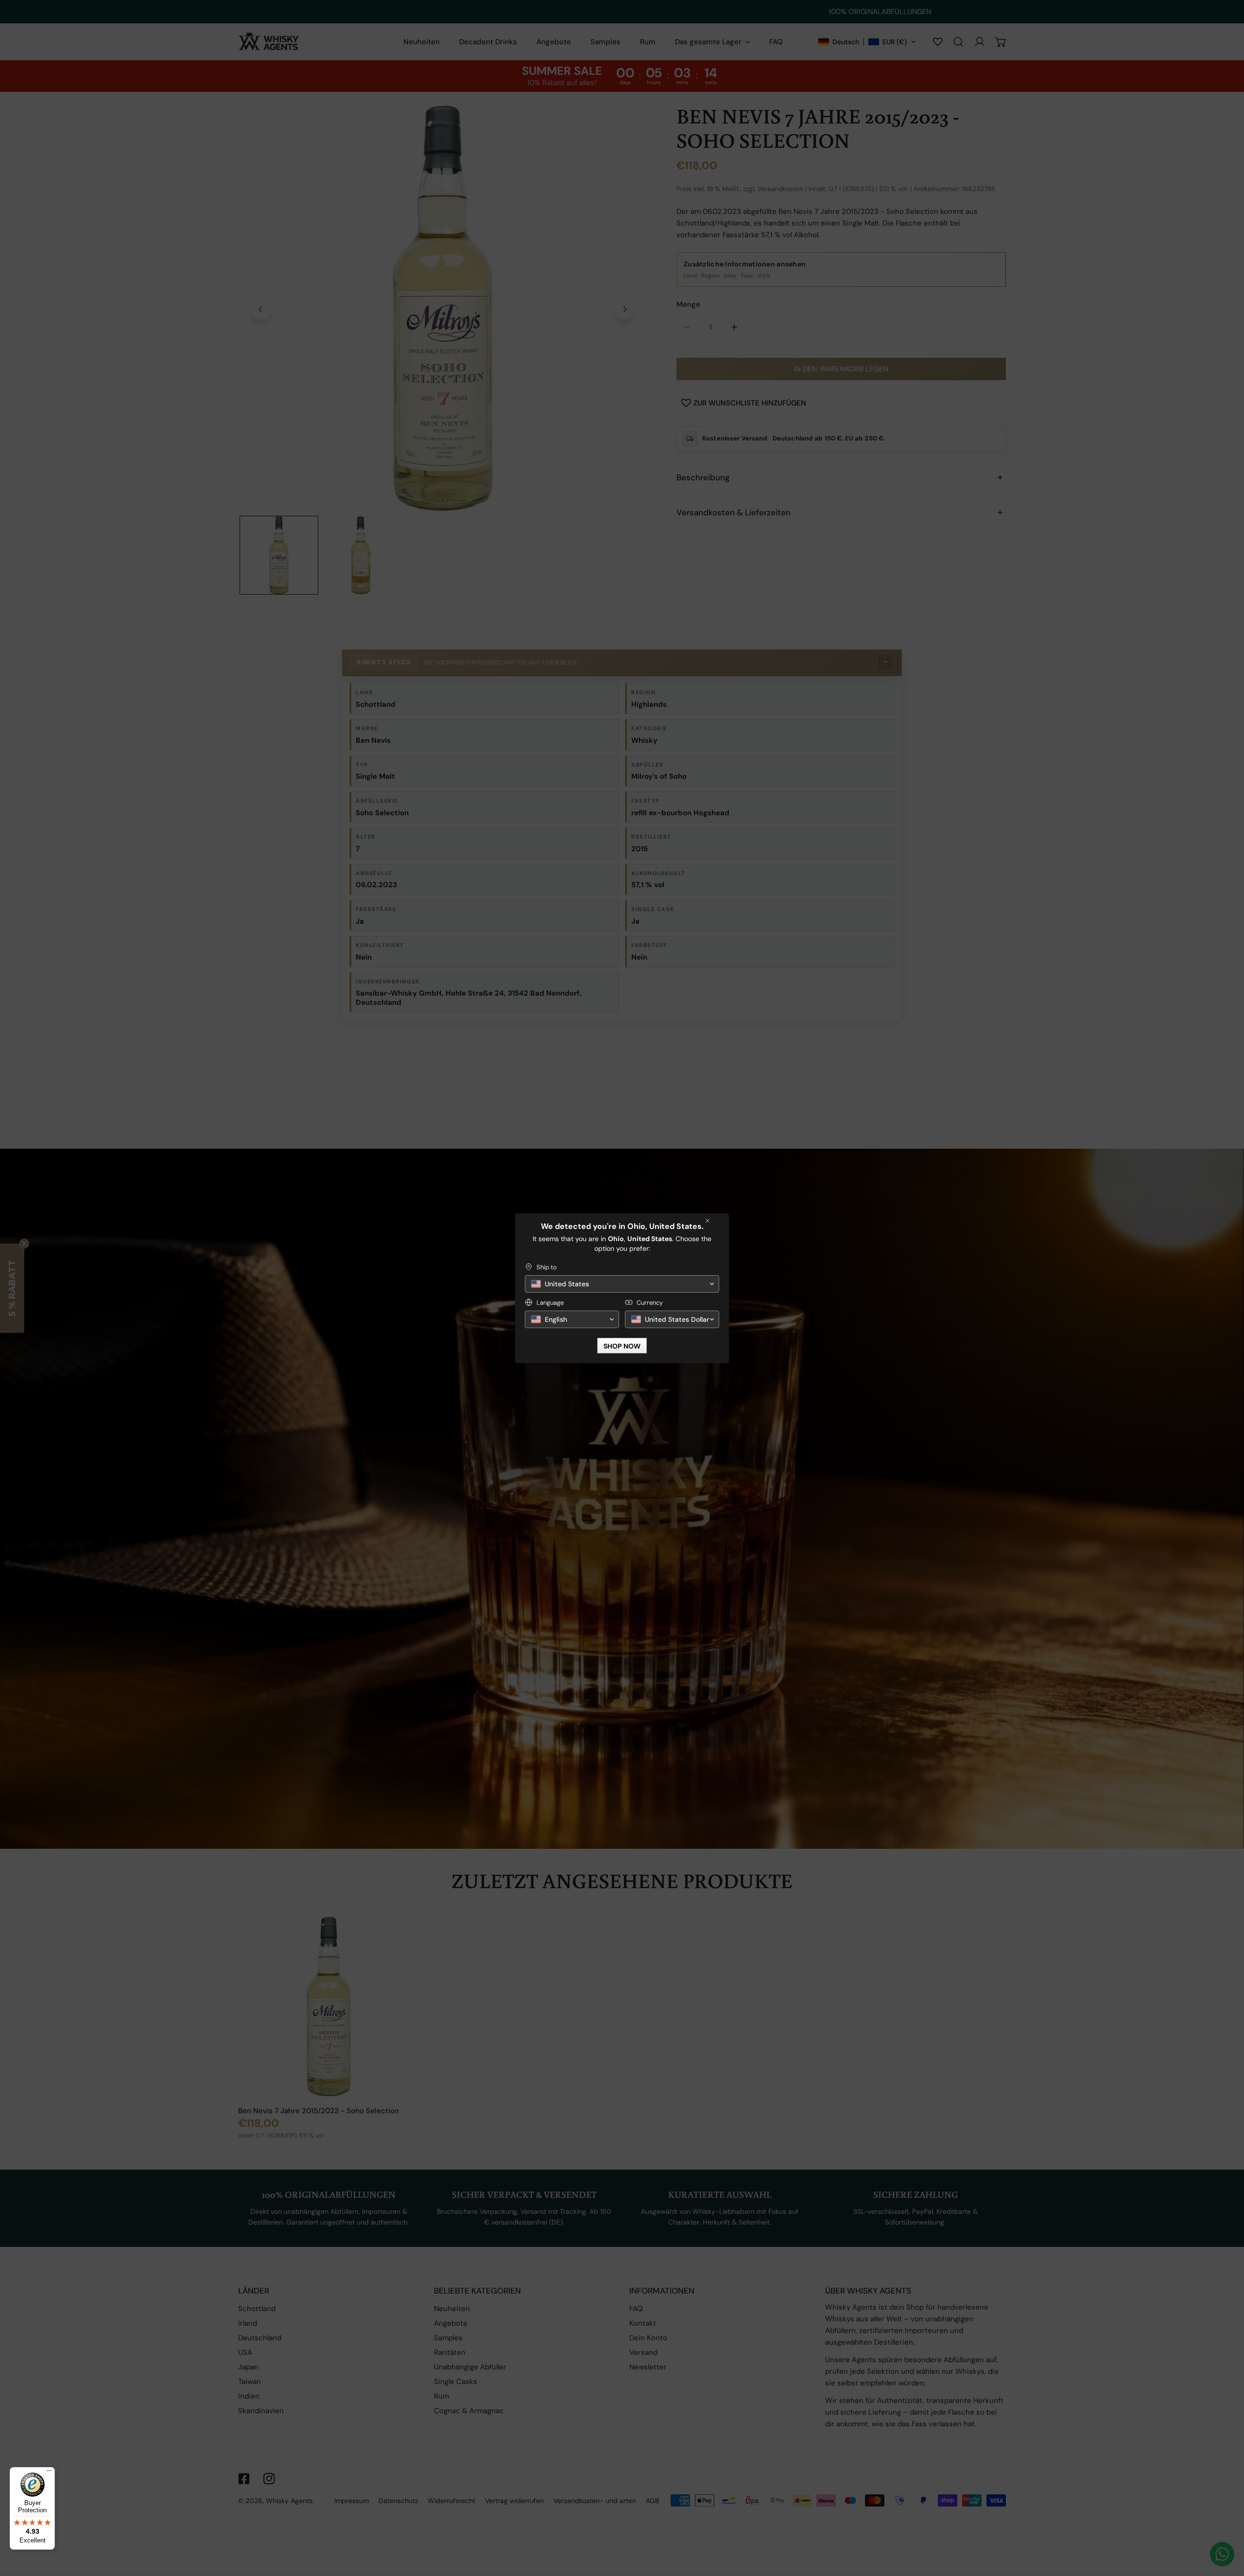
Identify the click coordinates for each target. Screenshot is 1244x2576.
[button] (622, 1284)
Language (550, 1303)
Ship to (547, 1267)
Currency (650, 1303)
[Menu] (49, 2473)
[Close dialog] (708, 1221)
